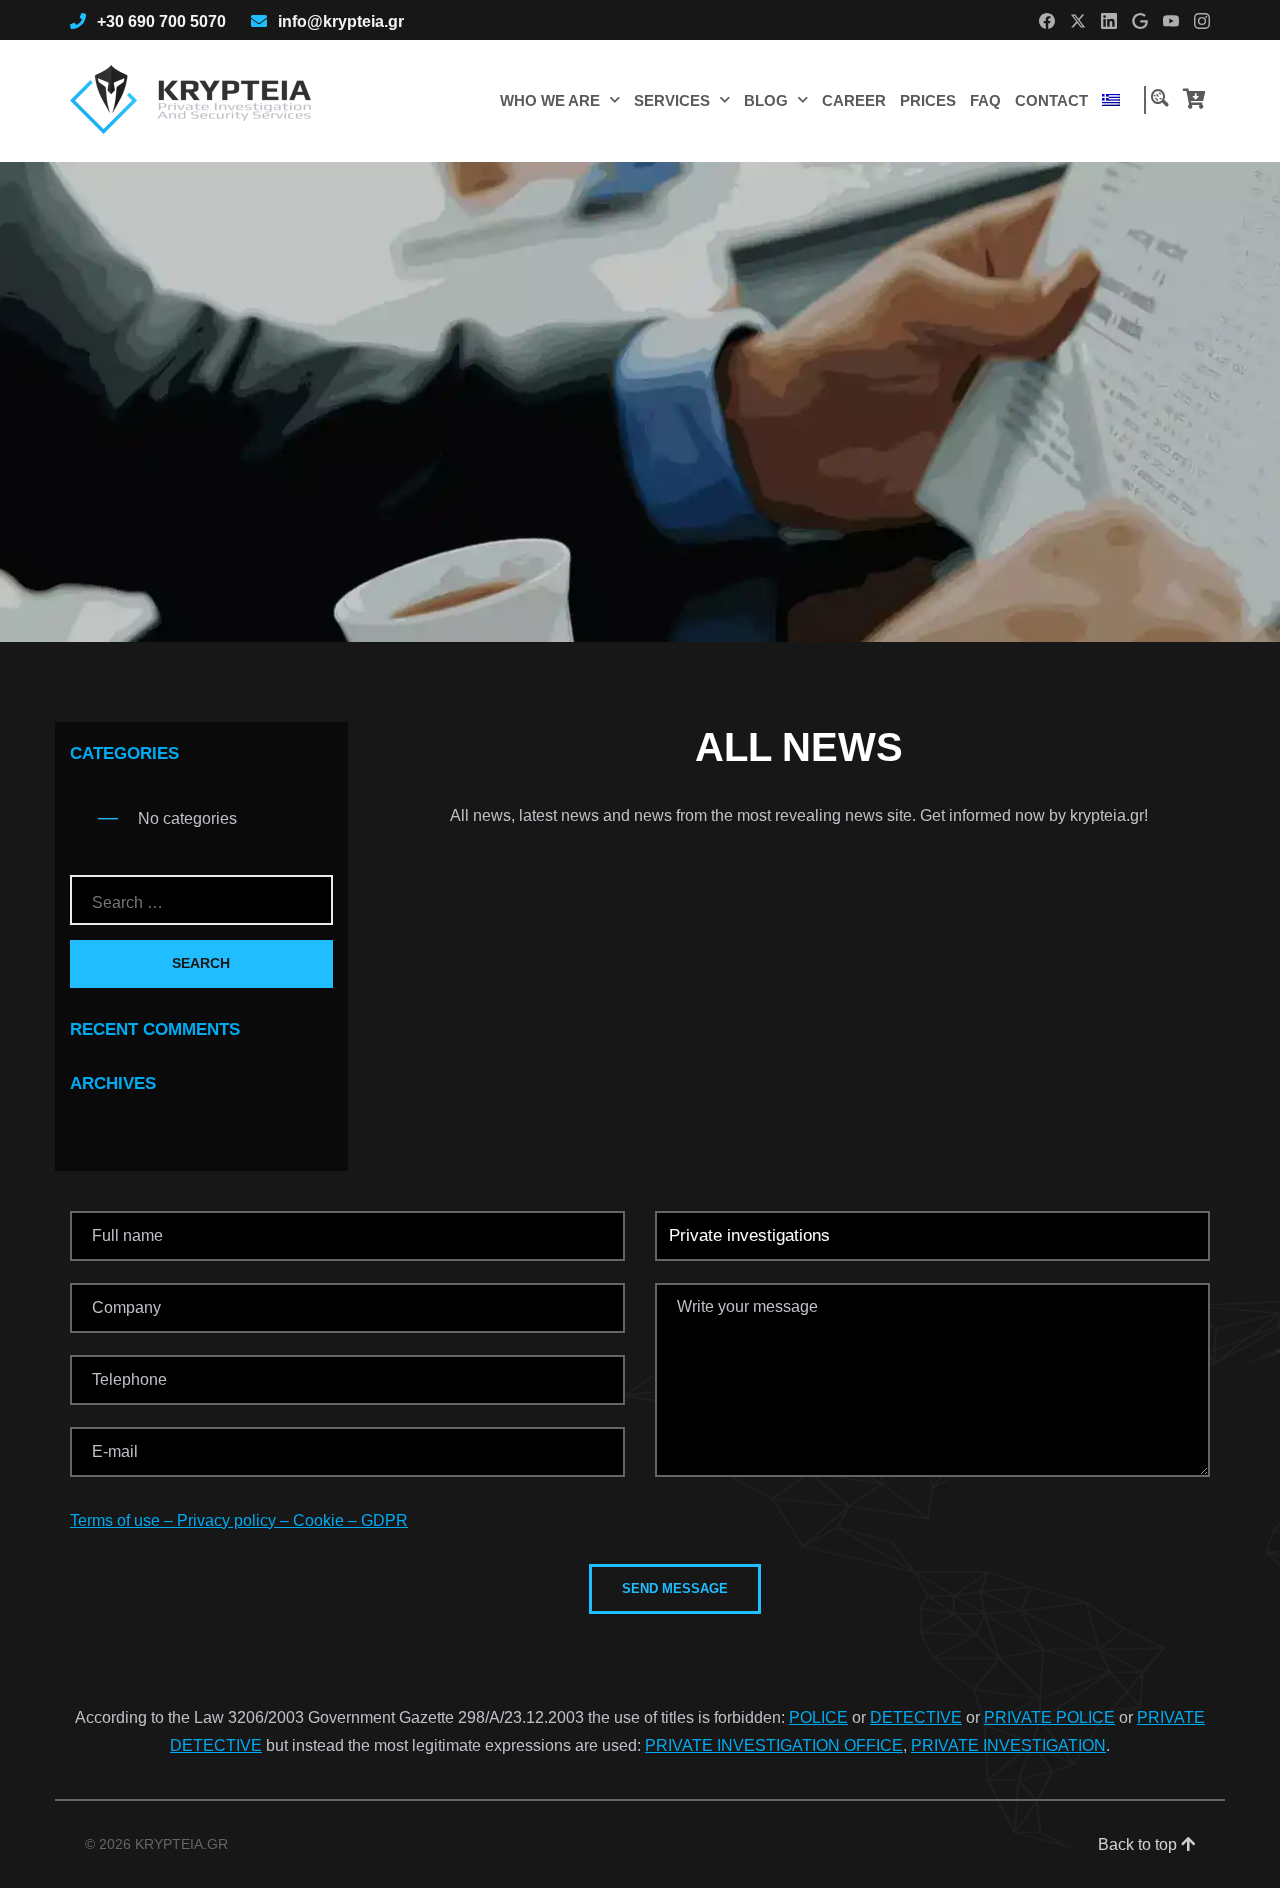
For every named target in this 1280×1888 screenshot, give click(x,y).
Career (854, 100)
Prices (928, 100)
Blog (766, 100)
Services (672, 100)
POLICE (818, 1717)
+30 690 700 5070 (161, 21)
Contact (1051, 100)
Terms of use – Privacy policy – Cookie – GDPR (239, 1520)
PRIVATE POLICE (1049, 1717)
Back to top (1139, 1844)
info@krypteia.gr (341, 21)
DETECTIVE (916, 1717)
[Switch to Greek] (1111, 100)
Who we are (550, 100)
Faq (985, 100)
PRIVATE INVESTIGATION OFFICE (774, 1745)
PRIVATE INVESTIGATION (1008, 1745)
